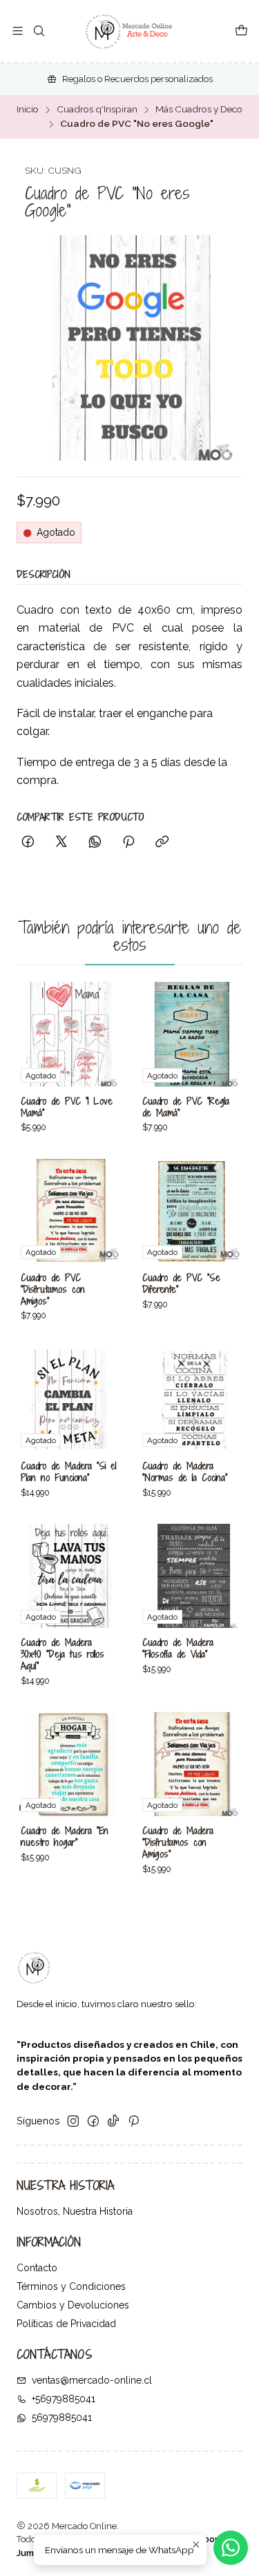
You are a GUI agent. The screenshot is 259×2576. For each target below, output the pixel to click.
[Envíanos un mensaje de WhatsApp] (231, 2548)
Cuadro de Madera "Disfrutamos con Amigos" (178, 1842)
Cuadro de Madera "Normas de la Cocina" (185, 1472)
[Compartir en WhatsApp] (95, 843)
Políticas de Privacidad (66, 2324)
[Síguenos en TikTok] (113, 2121)
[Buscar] (38, 31)
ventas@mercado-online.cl (92, 2380)
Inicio (28, 110)
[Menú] (18, 31)
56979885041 (62, 2417)
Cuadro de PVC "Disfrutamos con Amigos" (53, 1289)
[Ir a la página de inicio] (130, 31)
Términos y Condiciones (71, 2286)
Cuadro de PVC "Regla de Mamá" (186, 1107)
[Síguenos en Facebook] (93, 2121)
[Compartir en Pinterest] (128, 843)
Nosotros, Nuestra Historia (75, 2211)
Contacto (37, 2268)
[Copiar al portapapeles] (162, 843)
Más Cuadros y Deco (199, 110)
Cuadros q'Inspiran (97, 110)
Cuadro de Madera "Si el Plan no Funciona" (68, 1472)
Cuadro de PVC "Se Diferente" (181, 1284)
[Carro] (241, 31)
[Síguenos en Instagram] (73, 2121)
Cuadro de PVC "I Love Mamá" (67, 1107)
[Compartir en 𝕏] (61, 843)
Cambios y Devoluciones (73, 2305)
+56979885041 (64, 2399)
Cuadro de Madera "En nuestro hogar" (65, 1837)
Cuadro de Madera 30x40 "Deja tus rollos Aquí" (63, 1654)
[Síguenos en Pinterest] (134, 2121)
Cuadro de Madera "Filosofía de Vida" (178, 1648)
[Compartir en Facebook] (28, 843)
